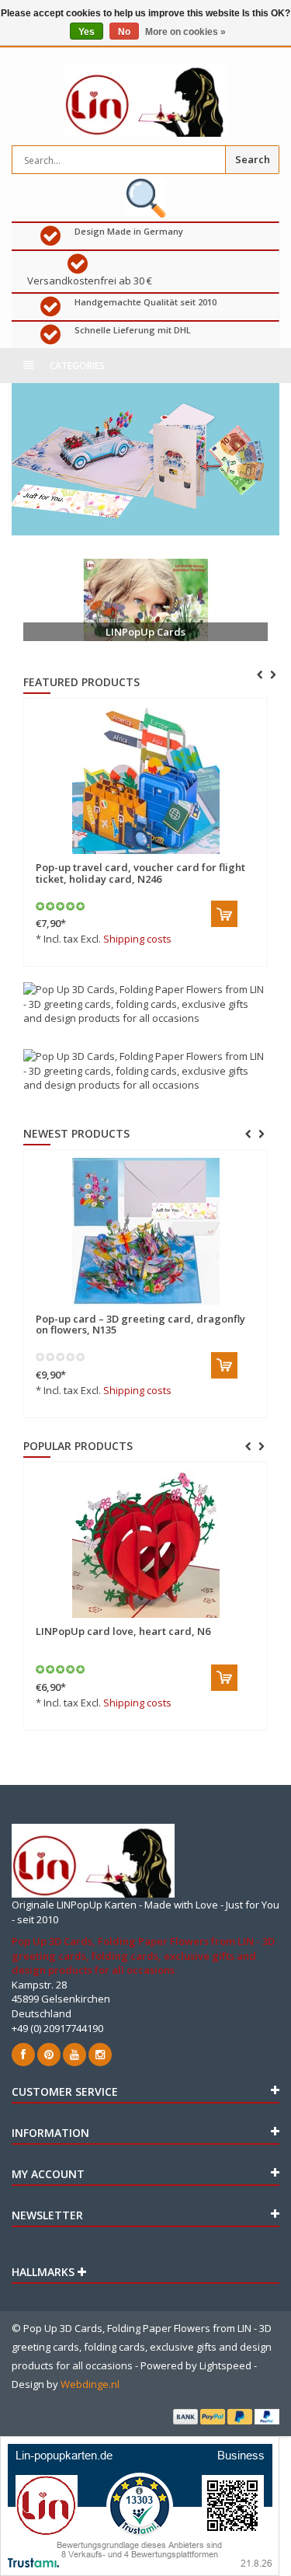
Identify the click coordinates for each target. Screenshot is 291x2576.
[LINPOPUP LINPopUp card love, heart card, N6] (145, 1544)
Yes (87, 32)
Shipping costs (137, 939)
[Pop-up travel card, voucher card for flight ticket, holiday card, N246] (145, 780)
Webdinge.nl (90, 2384)
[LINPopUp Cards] (145, 600)
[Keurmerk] (145, 198)
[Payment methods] (185, 2417)
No (124, 32)
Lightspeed (225, 2365)
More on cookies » (185, 32)
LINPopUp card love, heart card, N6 (123, 1631)
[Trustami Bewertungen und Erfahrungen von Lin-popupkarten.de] (140, 2505)
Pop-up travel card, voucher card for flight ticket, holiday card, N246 (140, 873)
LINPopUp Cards (145, 632)
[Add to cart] (224, 914)
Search (253, 159)
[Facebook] (23, 2055)
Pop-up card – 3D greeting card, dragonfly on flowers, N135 (140, 1324)
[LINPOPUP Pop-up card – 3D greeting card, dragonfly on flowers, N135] (145, 1232)
